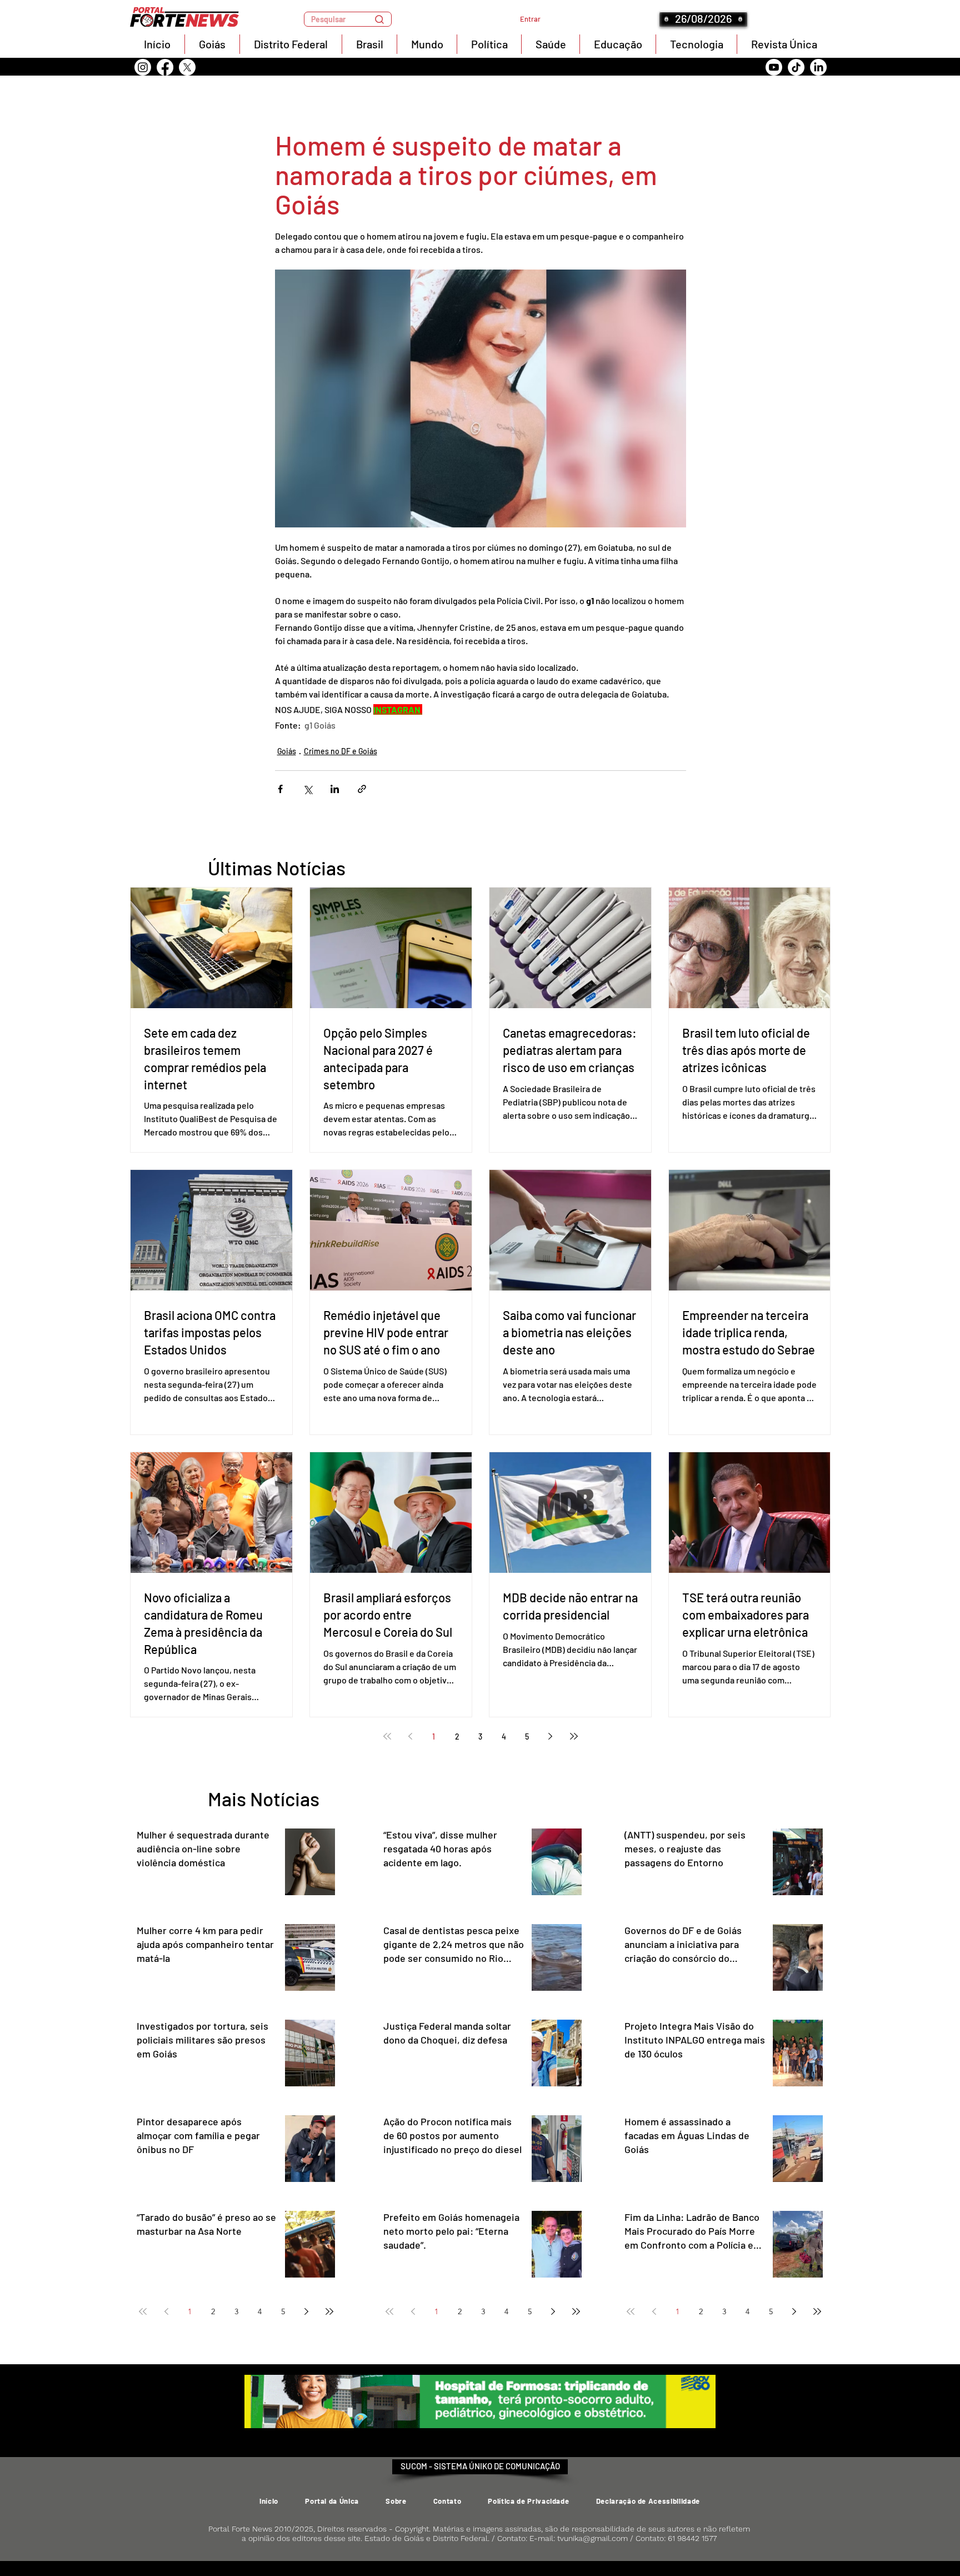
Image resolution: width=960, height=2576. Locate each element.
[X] (187, 67)
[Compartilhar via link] (362, 789)
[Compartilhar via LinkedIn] (335, 789)
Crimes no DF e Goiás (341, 751)
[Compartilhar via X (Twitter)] (307, 789)
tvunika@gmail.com (592, 2538)
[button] (348, 19)
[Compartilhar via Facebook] (280, 789)
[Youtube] (774, 67)
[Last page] (574, 1736)
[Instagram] (143, 67)
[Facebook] (165, 67)
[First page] (387, 1736)
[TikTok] (796, 67)
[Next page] (551, 1736)
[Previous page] (411, 1736)
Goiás (287, 751)
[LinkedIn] (818, 67)
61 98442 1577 (692, 2538)
